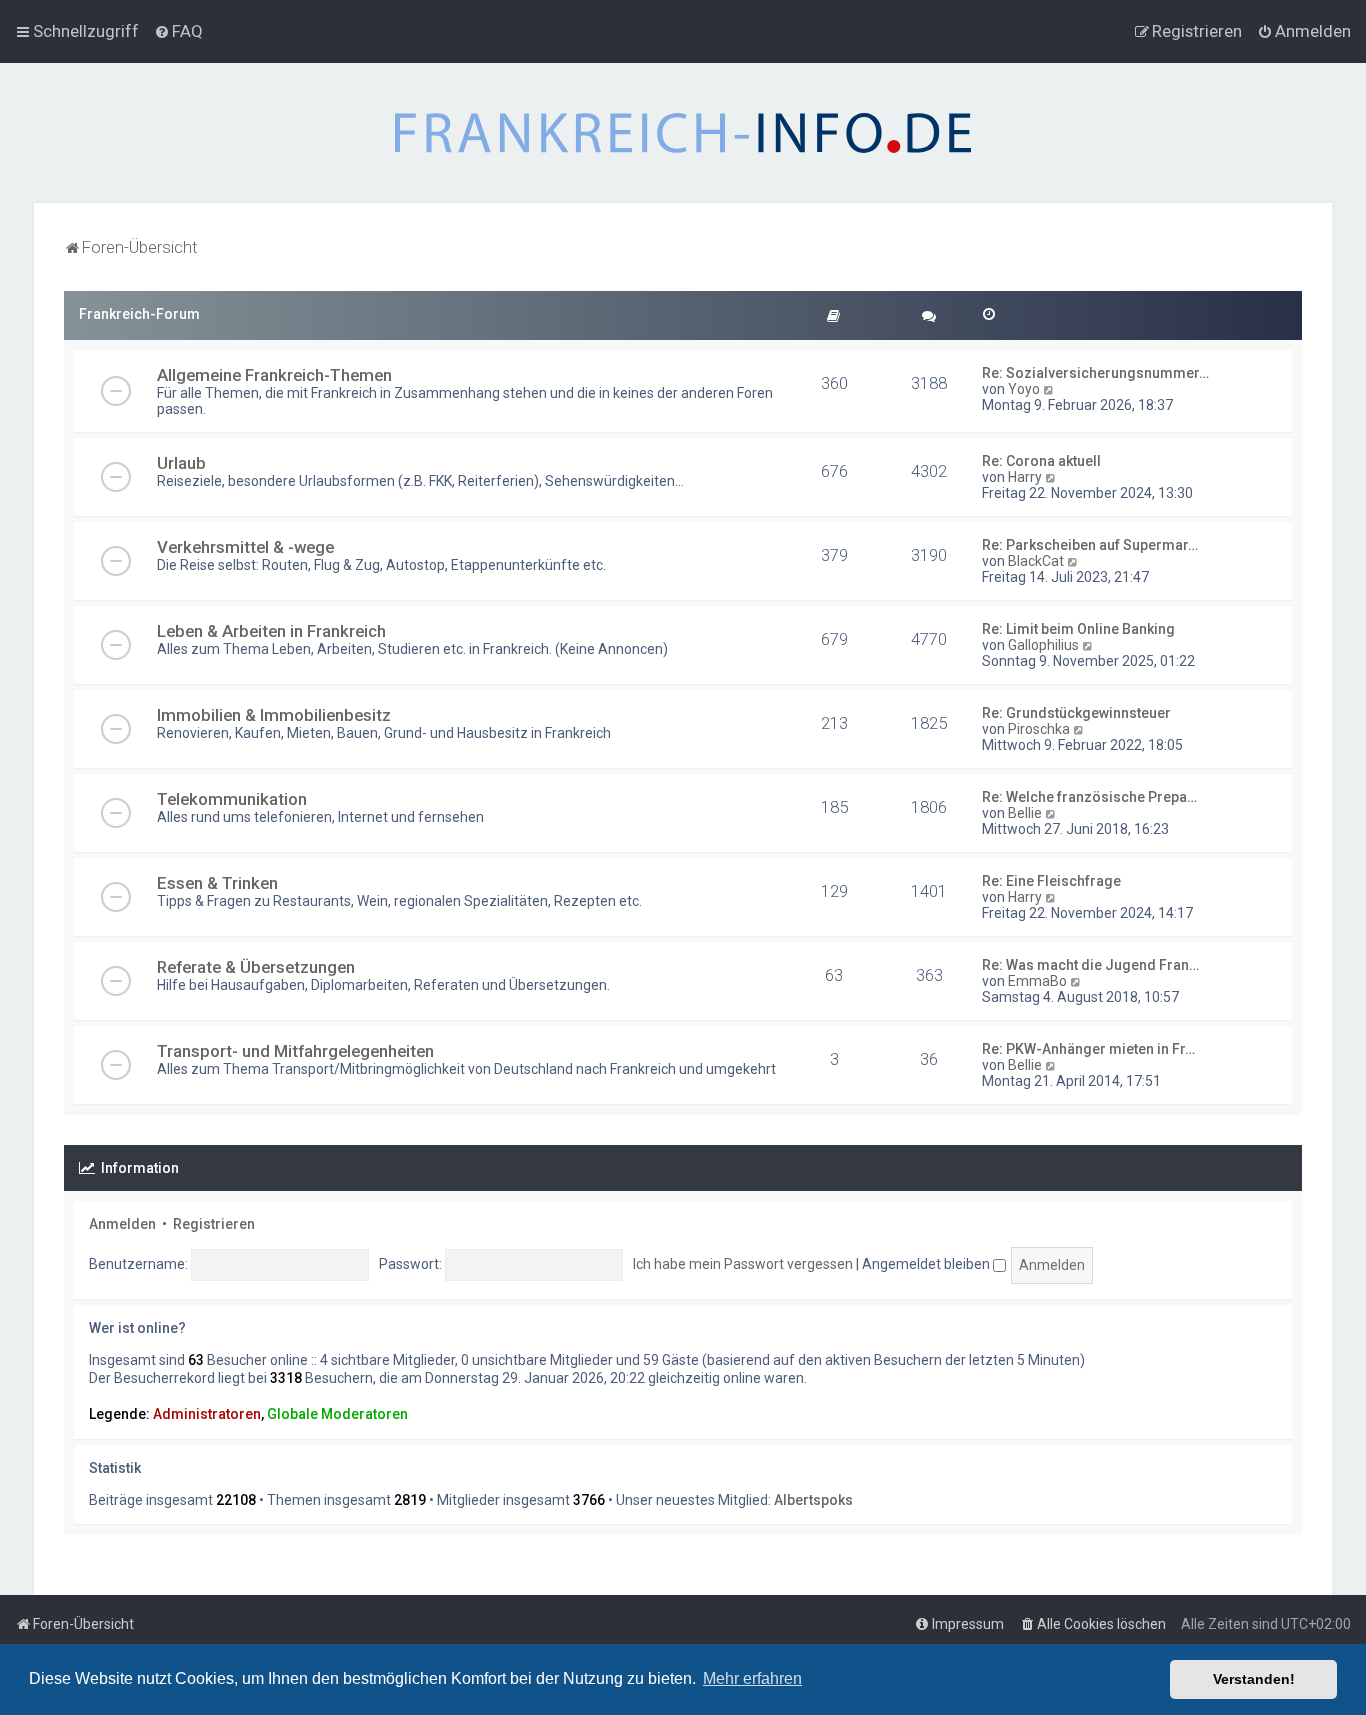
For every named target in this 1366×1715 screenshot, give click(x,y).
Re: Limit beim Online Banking (1078, 629)
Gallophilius (1043, 645)
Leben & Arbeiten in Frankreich (271, 631)
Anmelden (122, 1224)
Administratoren (207, 1414)
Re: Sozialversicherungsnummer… (1095, 373)
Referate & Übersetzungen (256, 967)
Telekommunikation (232, 799)
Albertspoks (813, 1500)
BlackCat (1036, 561)
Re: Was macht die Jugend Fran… (1090, 965)
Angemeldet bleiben (927, 1264)
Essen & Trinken (217, 883)
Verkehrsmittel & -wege (245, 547)
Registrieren (214, 1224)
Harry (1025, 477)
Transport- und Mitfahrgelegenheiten (295, 1051)
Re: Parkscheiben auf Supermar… (1090, 545)
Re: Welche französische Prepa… (1089, 797)
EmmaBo (1037, 981)
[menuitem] (178, 31)
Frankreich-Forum (139, 314)
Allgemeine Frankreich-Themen (274, 375)
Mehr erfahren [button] (752, 1678)
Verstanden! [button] (1254, 1679)
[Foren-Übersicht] (683, 133)
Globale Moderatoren (337, 1414)
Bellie (1025, 813)
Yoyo (1024, 389)
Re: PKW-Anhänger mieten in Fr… (1088, 1049)
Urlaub (181, 463)
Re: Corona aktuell (1041, 461)
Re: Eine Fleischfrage (1051, 881)
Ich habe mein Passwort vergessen (743, 1264)
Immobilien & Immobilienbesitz (274, 715)
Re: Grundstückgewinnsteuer (1076, 713)
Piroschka (1039, 729)
